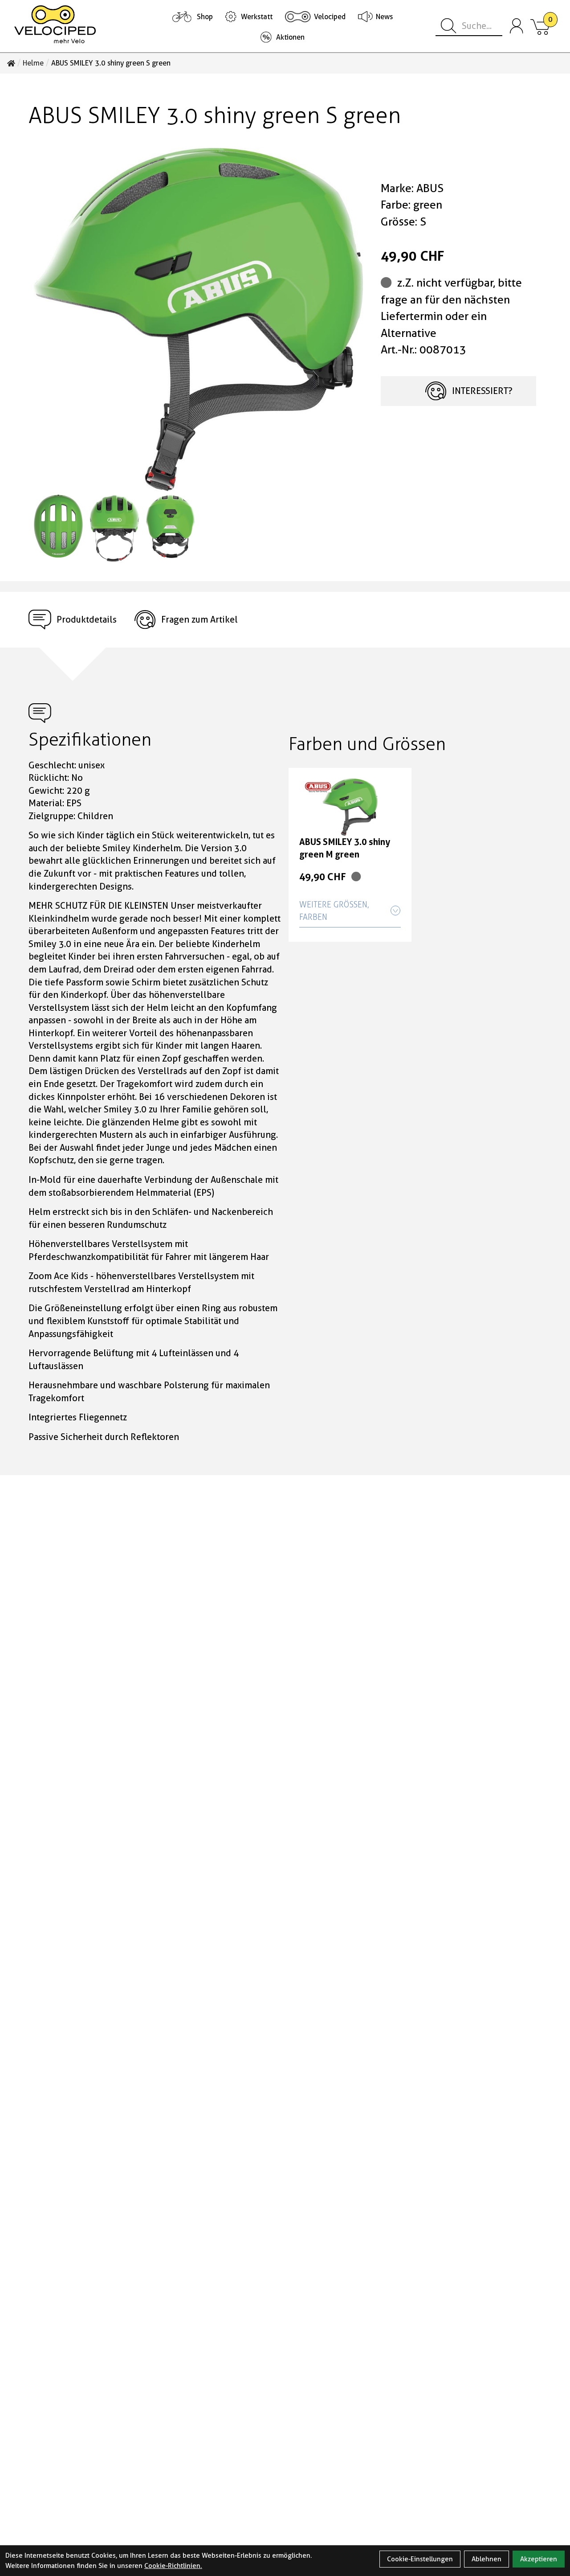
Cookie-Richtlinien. (173, 2566)
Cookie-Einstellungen (420, 2559)
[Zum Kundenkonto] (517, 26)
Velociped (330, 17)
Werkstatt (257, 17)
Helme (33, 63)
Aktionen (290, 37)
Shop (205, 17)
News (384, 17)
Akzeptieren (539, 2559)
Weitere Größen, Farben (334, 911)
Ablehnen (487, 2559)
